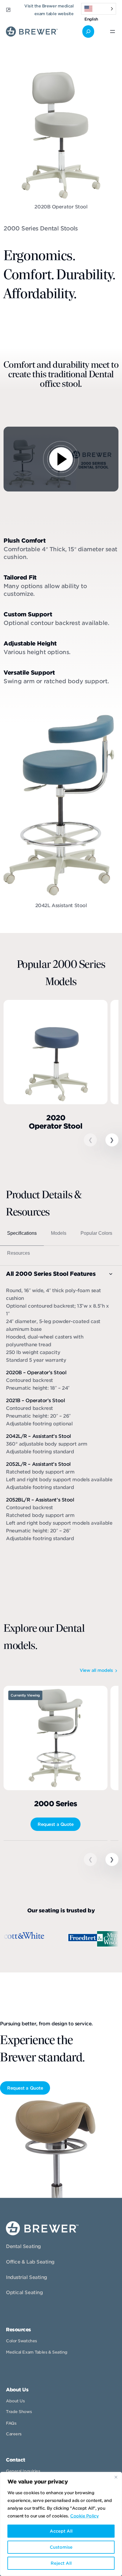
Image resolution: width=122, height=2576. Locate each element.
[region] (61, 2524)
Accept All (61, 2531)
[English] (99, 9)
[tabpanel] (60, 1406)
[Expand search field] (88, 32)
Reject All (61, 2563)
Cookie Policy (84, 2516)
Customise (61, 2547)
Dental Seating (23, 2246)
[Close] (116, 2477)
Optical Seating (24, 2293)
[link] (56, 1070)
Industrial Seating (27, 2277)
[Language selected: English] (99, 9)
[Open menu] (113, 32)
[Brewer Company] (32, 30)
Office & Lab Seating (30, 2262)
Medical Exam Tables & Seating (37, 2352)
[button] (112, 1140)
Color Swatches (21, 2341)
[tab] (22, 1236)
